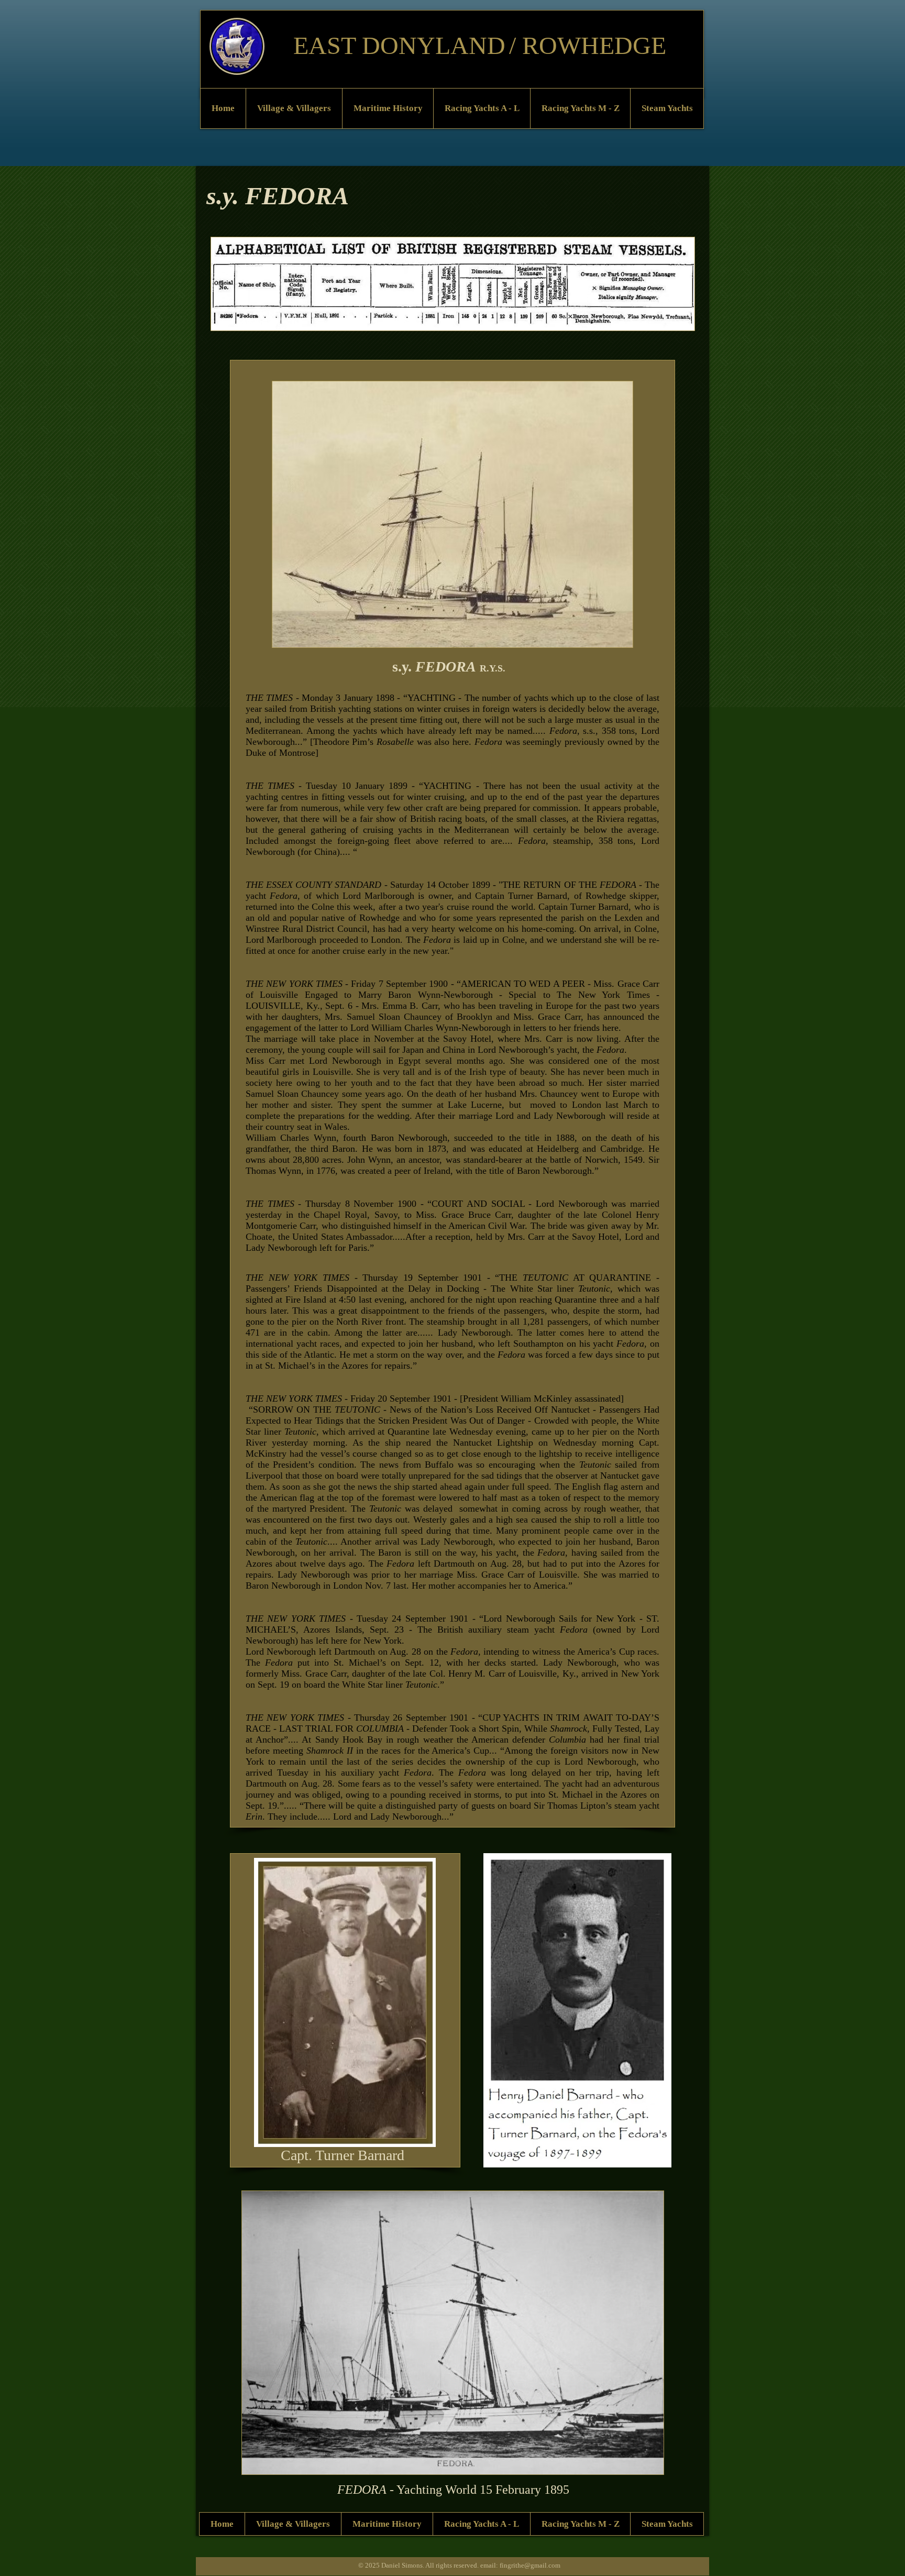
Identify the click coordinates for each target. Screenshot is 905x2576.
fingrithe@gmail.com (530, 2565)
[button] (294, 108)
